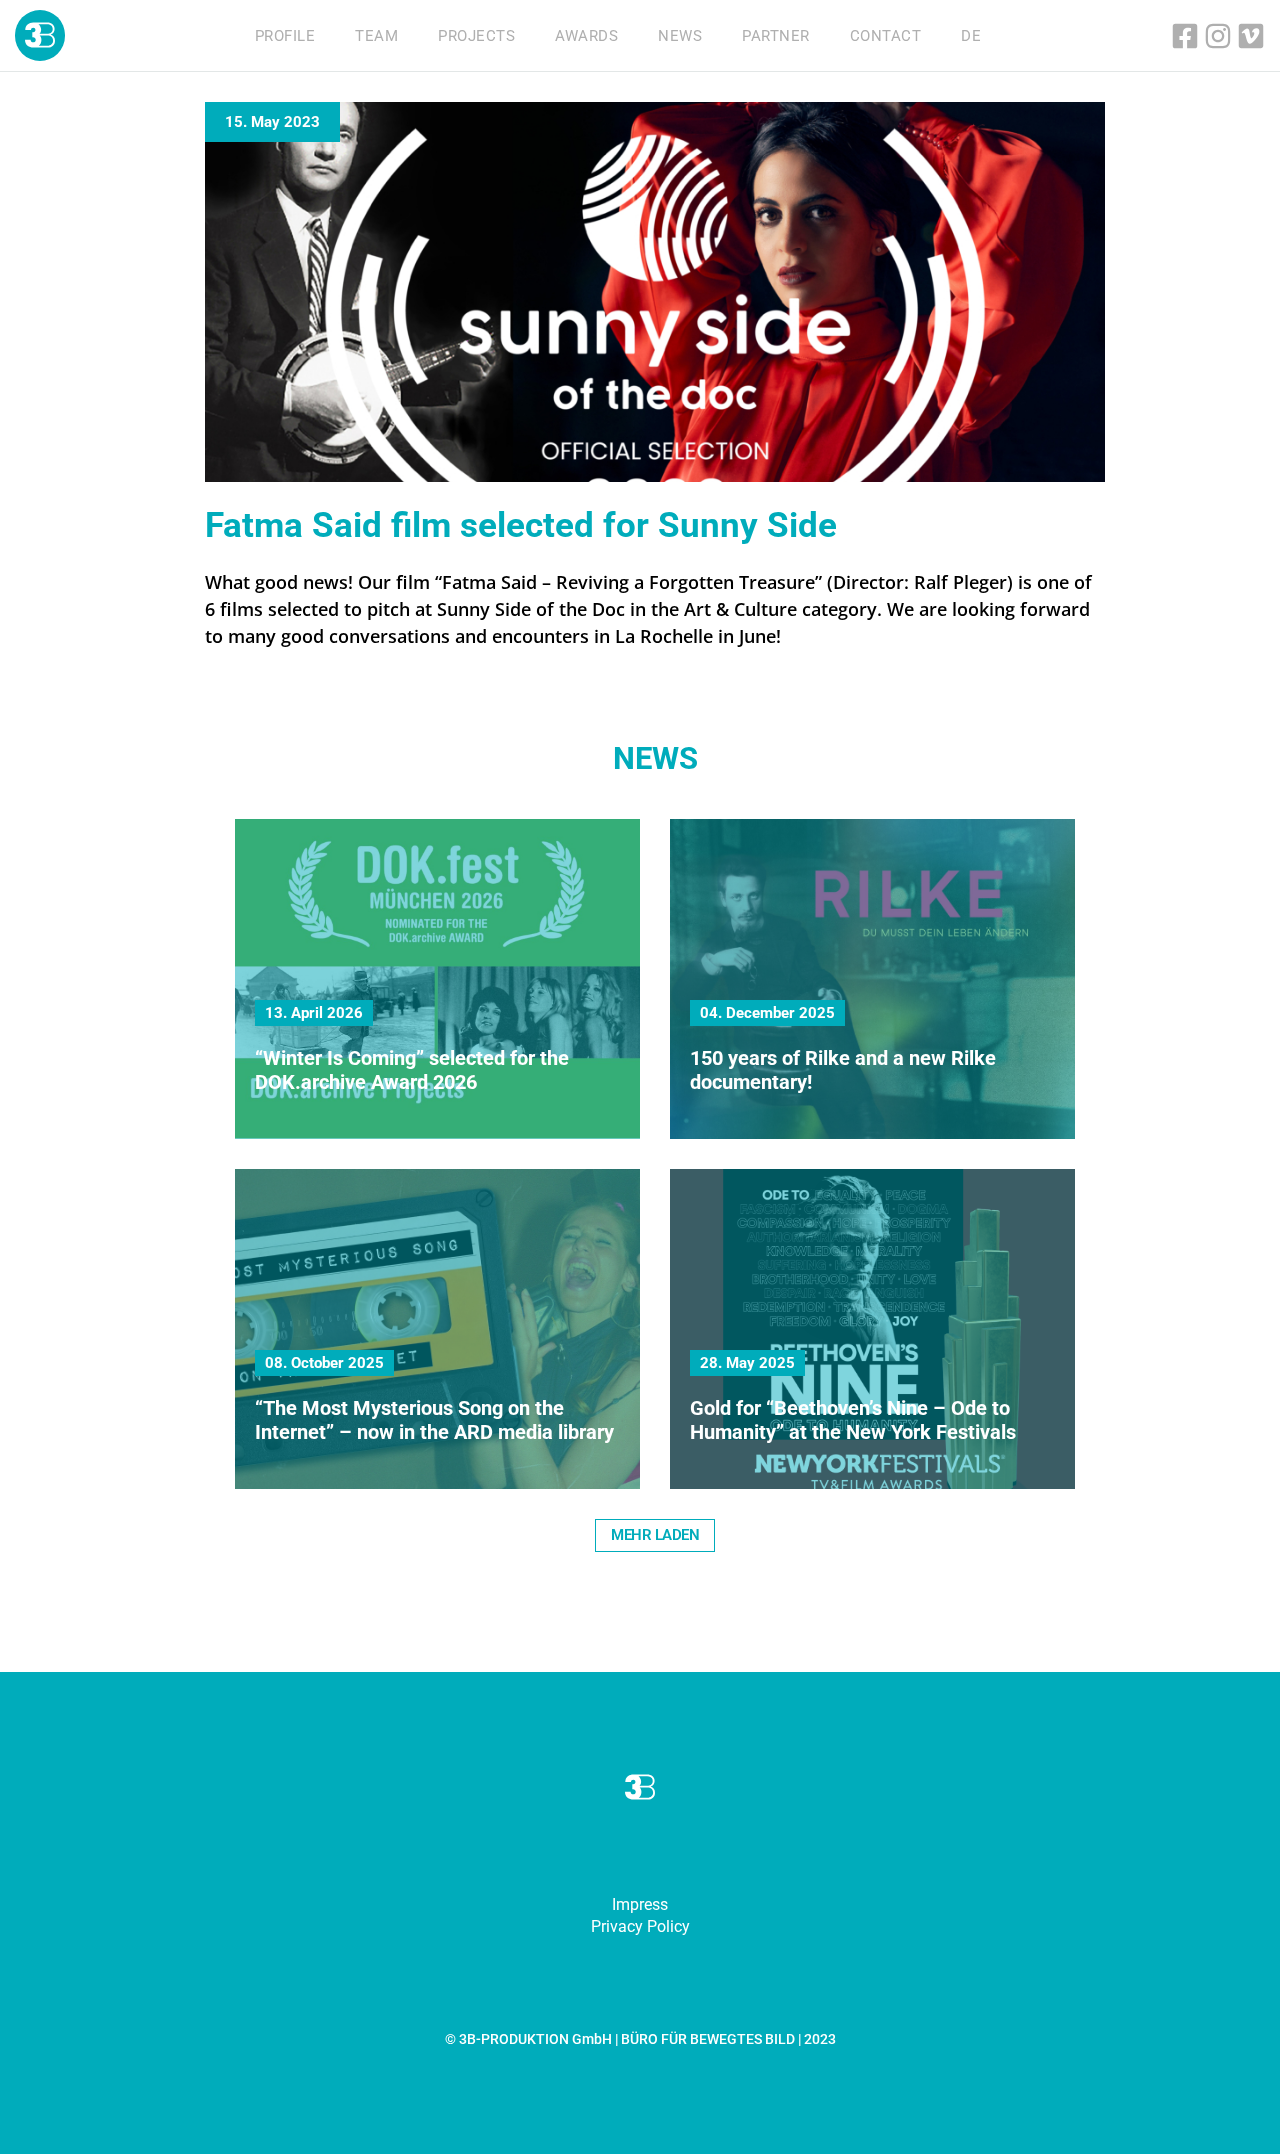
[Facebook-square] (1185, 36)
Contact (886, 36)
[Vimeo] (1251, 36)
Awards (586, 36)
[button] (655, 1535)
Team (376, 36)
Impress (640, 1904)
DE (971, 36)
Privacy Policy (640, 1926)
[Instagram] (1218, 36)
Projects (476, 36)
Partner (776, 36)
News (680, 36)
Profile (285, 36)
